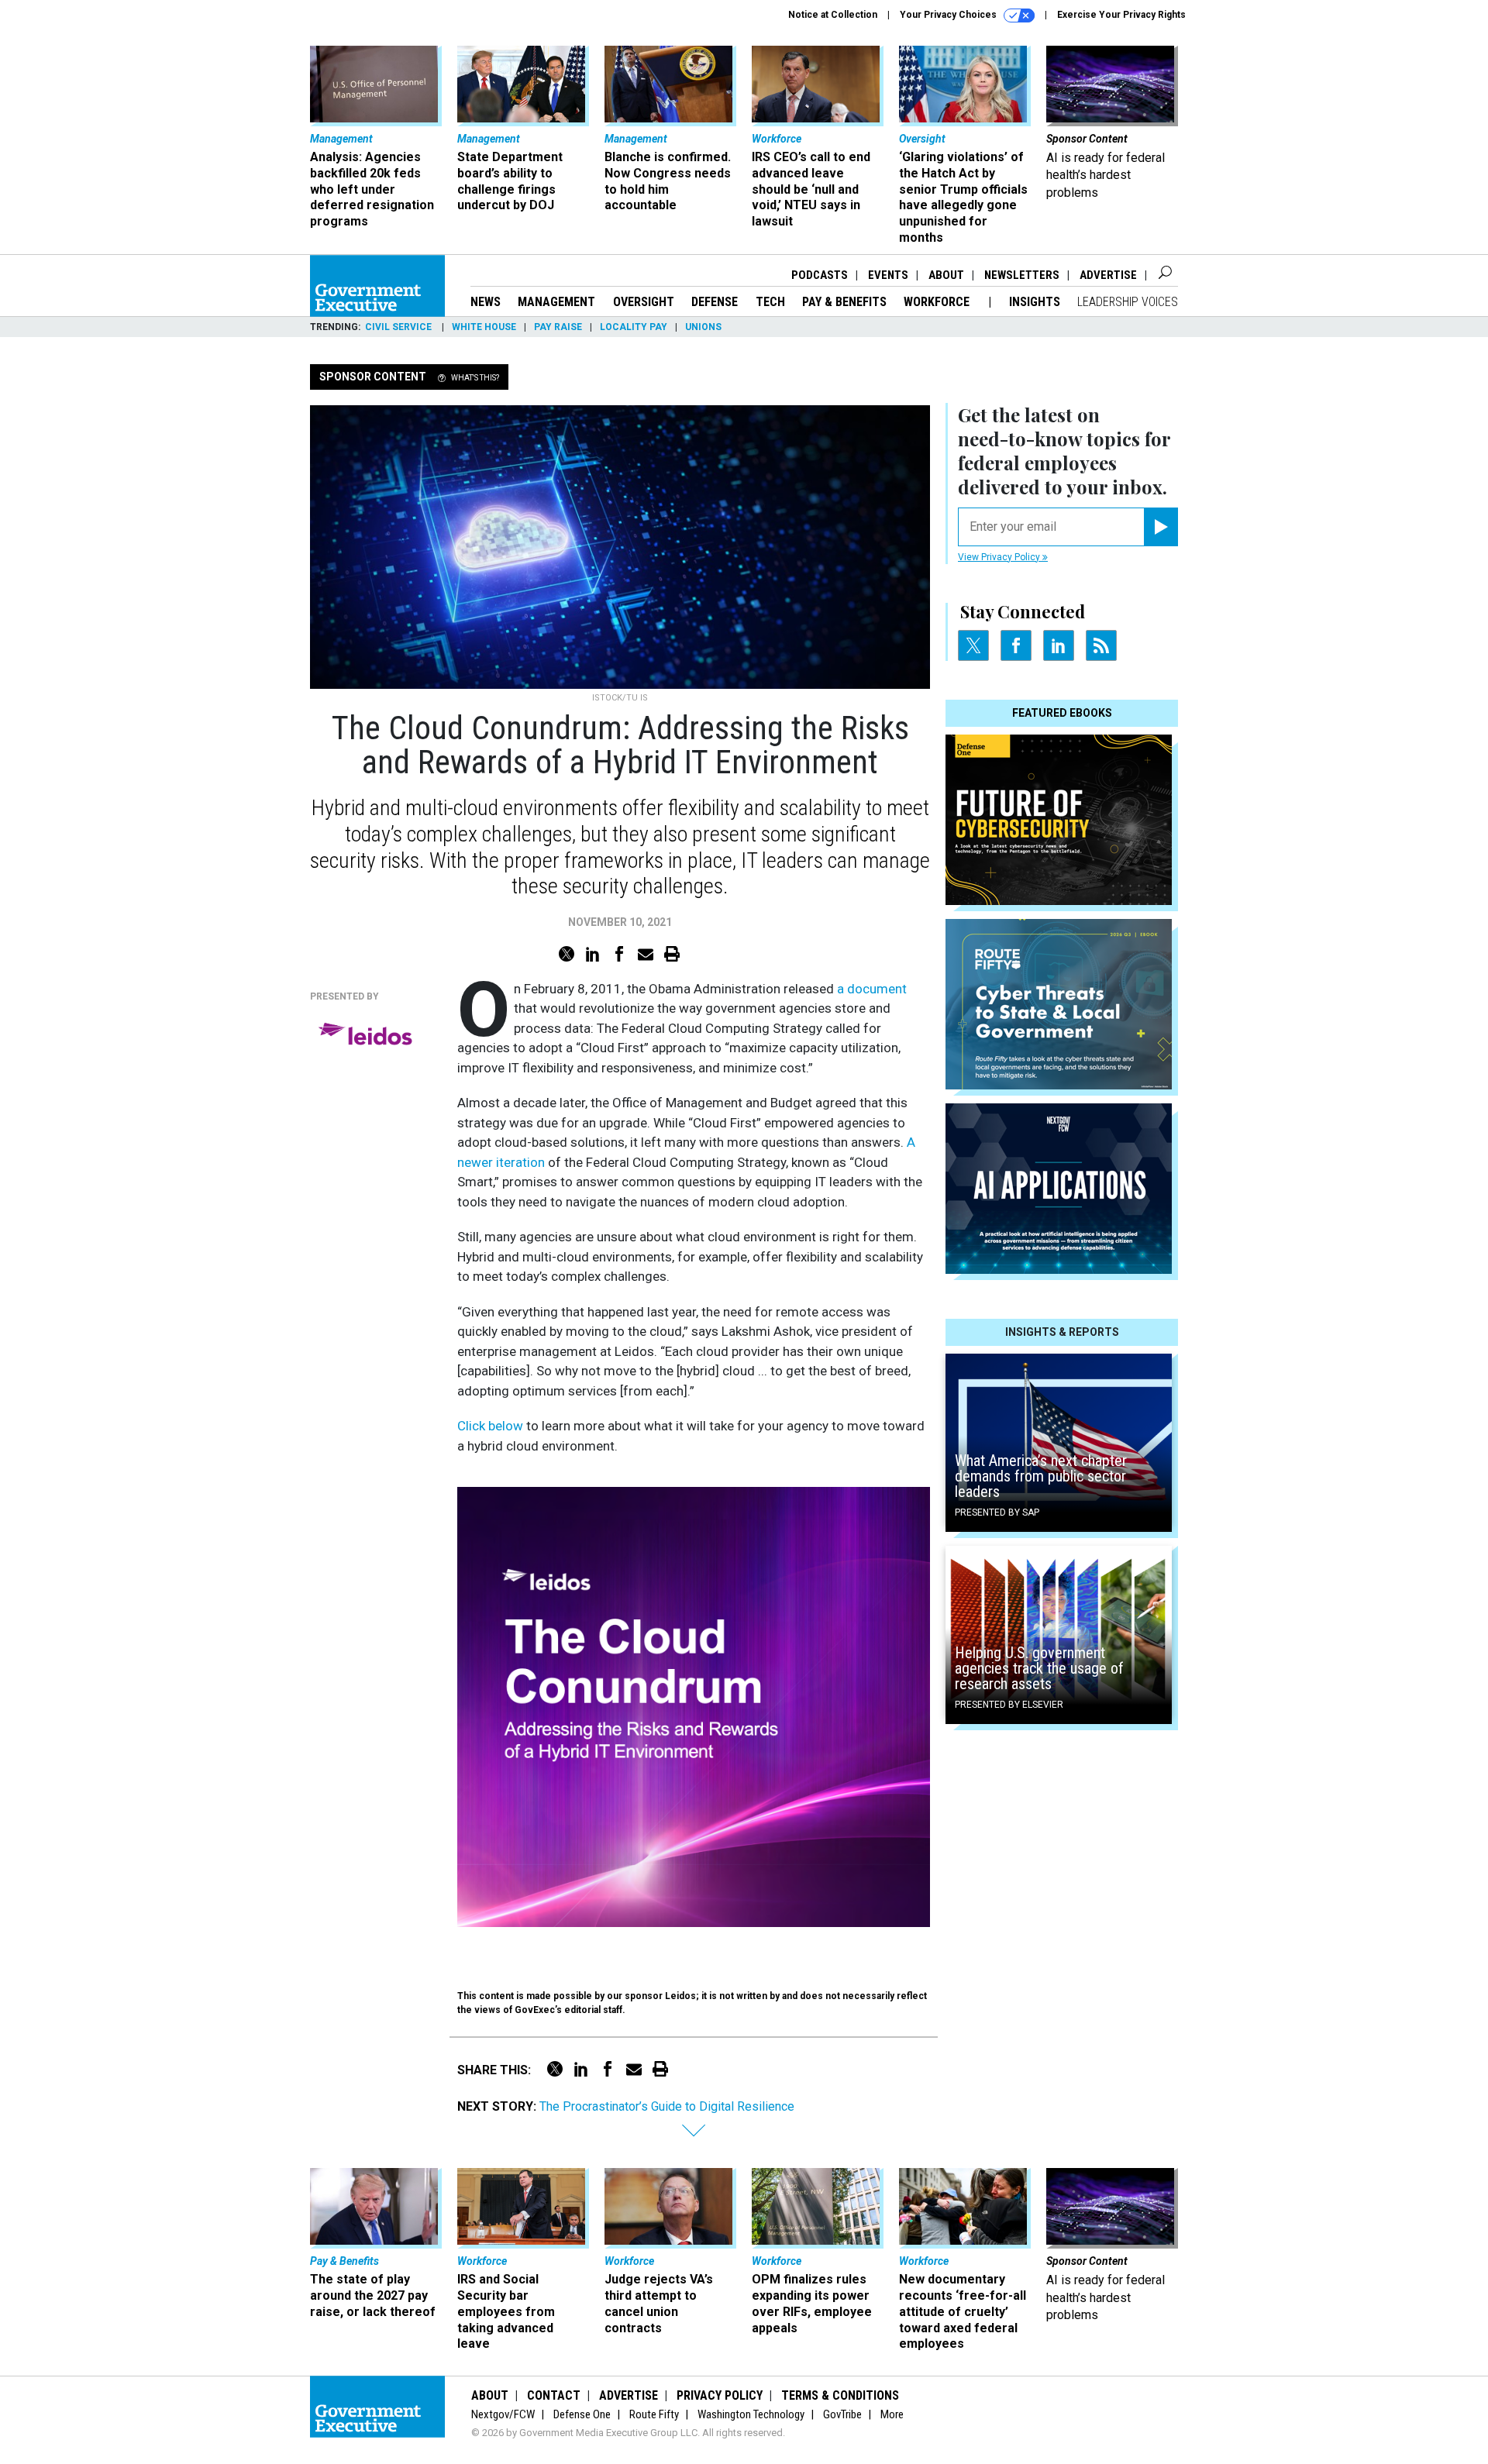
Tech (770, 302)
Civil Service (400, 327)
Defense (715, 302)
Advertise (1108, 275)
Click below (490, 1426)
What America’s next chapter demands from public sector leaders (1041, 1476)
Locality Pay (634, 327)
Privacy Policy (720, 2395)
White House (484, 327)
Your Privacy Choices (949, 15)
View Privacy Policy (1000, 557)
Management (556, 302)
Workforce (938, 302)
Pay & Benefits (844, 302)
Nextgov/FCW (503, 2414)
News (486, 302)
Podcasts (820, 275)
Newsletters (1022, 275)
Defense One (582, 2414)
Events (888, 275)
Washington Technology (751, 2414)
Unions (703, 327)
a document (870, 989)
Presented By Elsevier (1009, 1705)
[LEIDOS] (368, 1036)
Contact (554, 2395)
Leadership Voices (1128, 302)
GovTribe (842, 2414)
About (946, 275)
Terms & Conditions (840, 2395)
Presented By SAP (997, 1512)
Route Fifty (654, 2414)
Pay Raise (558, 327)
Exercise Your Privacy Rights (1121, 15)
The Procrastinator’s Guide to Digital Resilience (667, 2106)
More (892, 2414)
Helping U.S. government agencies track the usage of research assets (1039, 1668)
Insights (1035, 302)
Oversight (644, 302)
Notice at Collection (833, 15)
